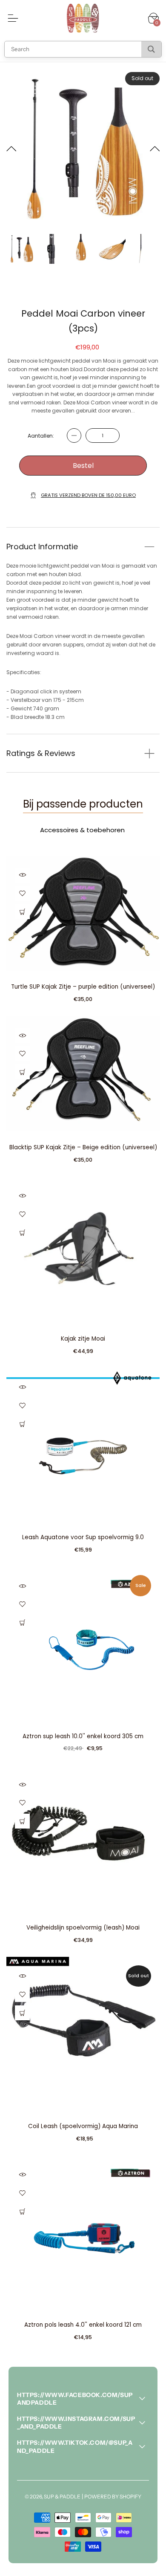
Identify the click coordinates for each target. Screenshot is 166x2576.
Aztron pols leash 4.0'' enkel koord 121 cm (83, 2325)
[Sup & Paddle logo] (83, 18)
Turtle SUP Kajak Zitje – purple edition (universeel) (83, 987)
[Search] (151, 49)
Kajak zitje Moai (83, 1339)
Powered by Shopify (113, 2497)
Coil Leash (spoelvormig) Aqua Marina (83, 2126)
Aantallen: (41, 436)
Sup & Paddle (62, 2497)
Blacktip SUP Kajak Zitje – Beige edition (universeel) (83, 1147)
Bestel (83, 466)
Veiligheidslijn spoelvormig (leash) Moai (83, 1928)
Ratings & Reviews (41, 753)
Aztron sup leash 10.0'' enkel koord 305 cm (83, 1736)
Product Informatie (42, 547)
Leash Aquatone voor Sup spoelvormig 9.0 (83, 1537)
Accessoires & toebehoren (82, 830)
